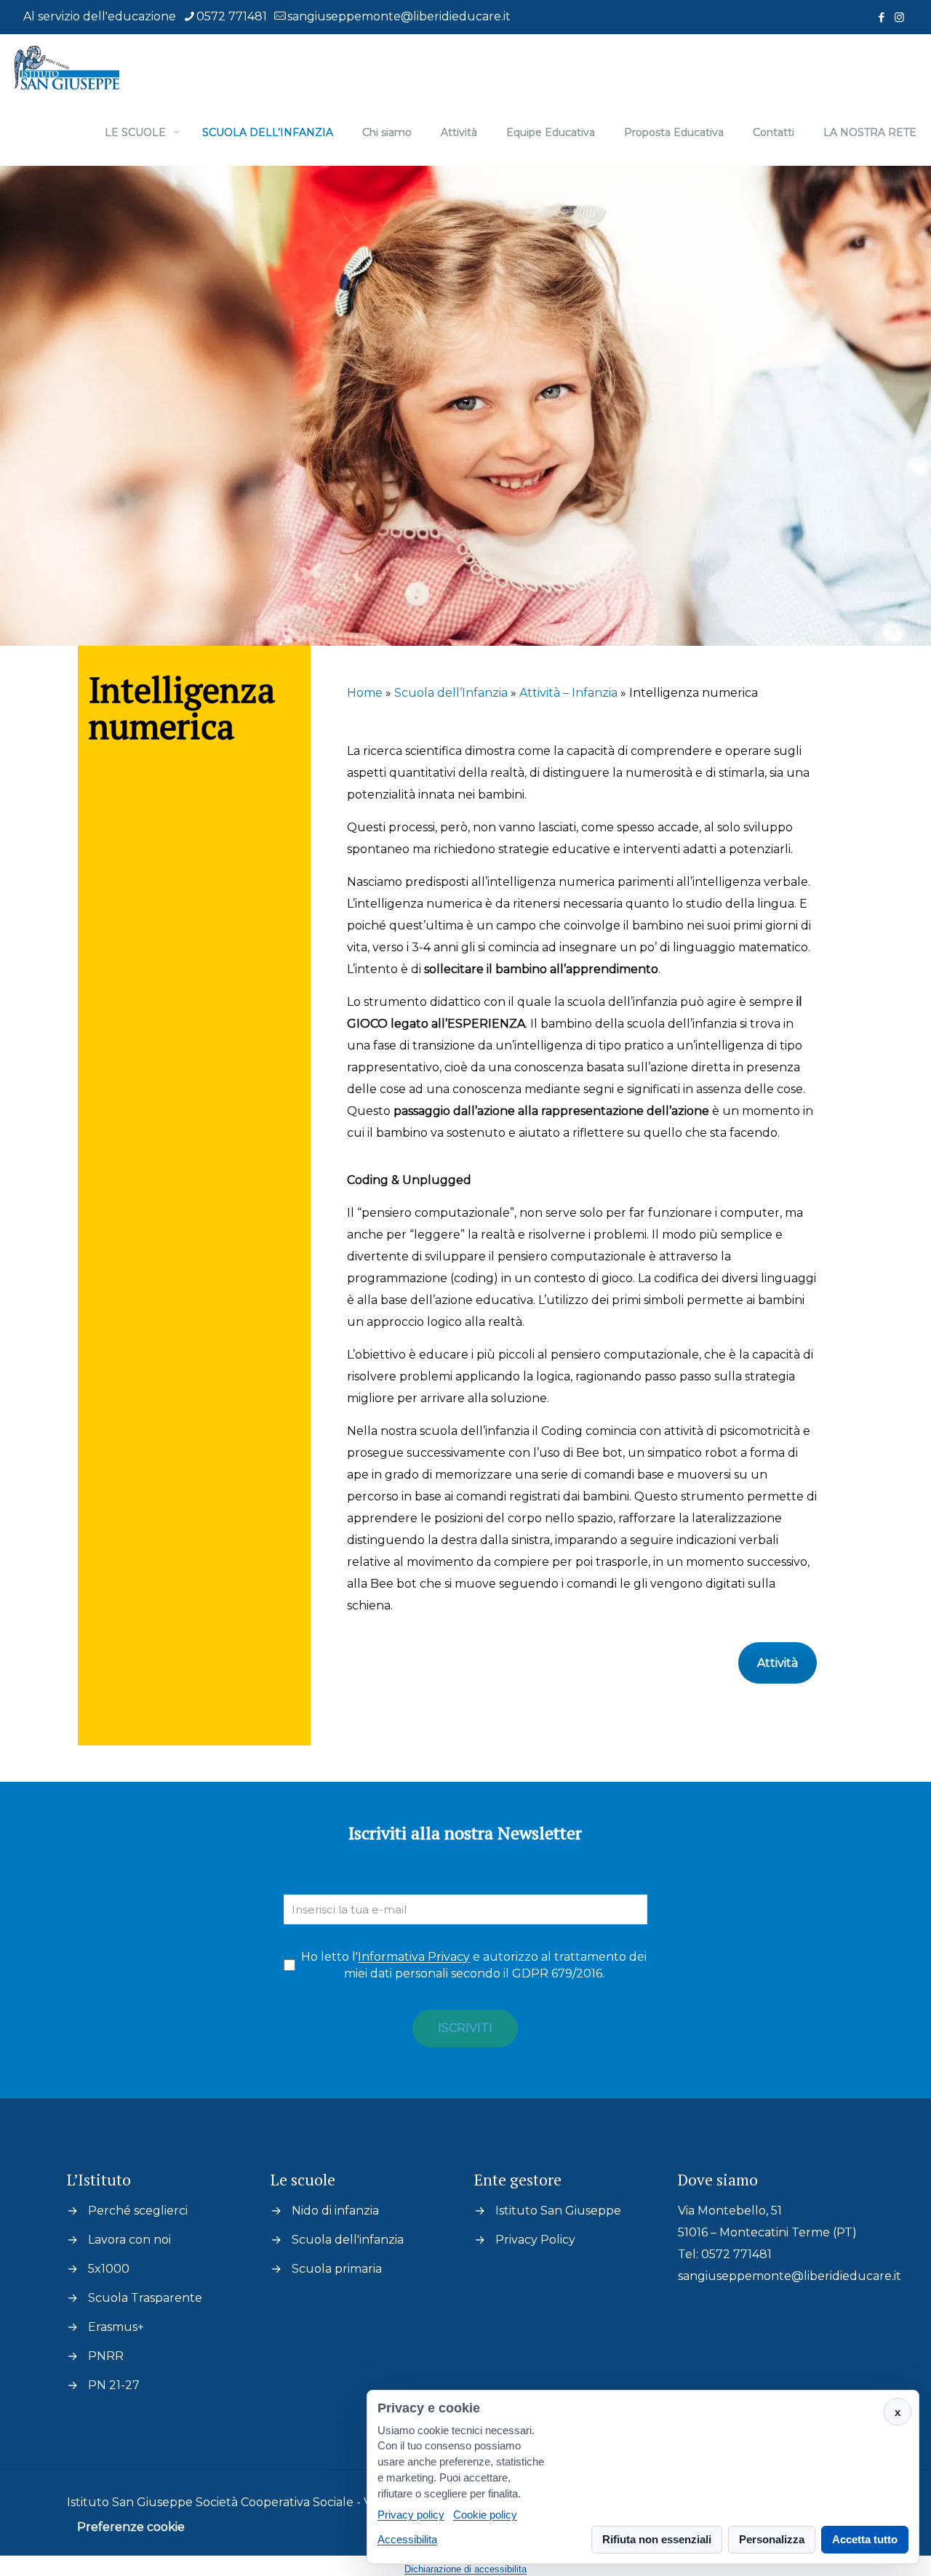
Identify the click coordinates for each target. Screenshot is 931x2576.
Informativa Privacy (414, 1957)
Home (365, 693)
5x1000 (109, 2269)
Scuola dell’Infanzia (451, 693)
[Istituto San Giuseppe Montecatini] (67, 67)
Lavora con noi (129, 2240)
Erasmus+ (116, 2327)
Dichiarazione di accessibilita (465, 2569)
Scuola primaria (337, 2269)
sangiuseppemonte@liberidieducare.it (399, 16)
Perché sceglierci (138, 2211)
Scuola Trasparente (145, 2298)
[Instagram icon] (899, 17)
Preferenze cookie (131, 2527)
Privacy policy (411, 2515)
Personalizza (772, 2539)
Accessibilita (407, 2539)
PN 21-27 (114, 2385)
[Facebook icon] (881, 17)
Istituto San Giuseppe (558, 2211)
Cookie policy (485, 2515)
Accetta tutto (865, 2539)
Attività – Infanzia (568, 693)
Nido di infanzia (335, 2211)
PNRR (106, 2356)
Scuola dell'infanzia (348, 2240)
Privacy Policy (535, 2240)
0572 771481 (232, 16)
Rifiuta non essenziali (657, 2539)
